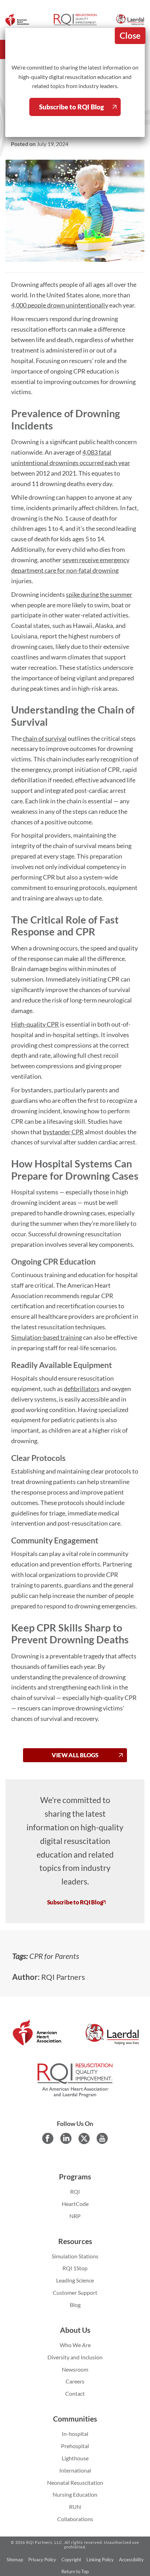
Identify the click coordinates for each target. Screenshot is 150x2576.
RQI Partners (63, 1977)
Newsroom (75, 2369)
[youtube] (102, 2139)
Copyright (71, 2560)
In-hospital (75, 2434)
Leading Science (75, 2280)
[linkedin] (66, 2139)
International (75, 2470)
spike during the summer (99, 594)
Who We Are (75, 2345)
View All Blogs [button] (75, 1755)
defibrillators (82, 1389)
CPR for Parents (54, 1956)
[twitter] (84, 2139)
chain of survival (45, 738)
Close (130, 35)
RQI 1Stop (75, 2268)
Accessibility (131, 2560)
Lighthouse (75, 2458)
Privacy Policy (42, 2560)
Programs (75, 2177)
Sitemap (15, 2560)
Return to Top (75, 2571)
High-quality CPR (35, 1024)
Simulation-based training (47, 1337)
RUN (75, 2507)
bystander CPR (63, 1132)
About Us (75, 2330)
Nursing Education (75, 2494)
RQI (75, 2191)
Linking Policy (100, 2560)
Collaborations (75, 2519)
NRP (75, 2216)
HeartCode (75, 2204)
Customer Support (75, 2292)
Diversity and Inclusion (75, 2357)
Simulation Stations (75, 2256)
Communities (75, 2419)
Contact (75, 2393)
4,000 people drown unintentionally (60, 305)
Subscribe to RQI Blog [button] (75, 1902)
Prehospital (75, 2446)
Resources (75, 2241)
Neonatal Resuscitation (75, 2483)
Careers (75, 2381)
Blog (75, 2305)
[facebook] (48, 2139)
